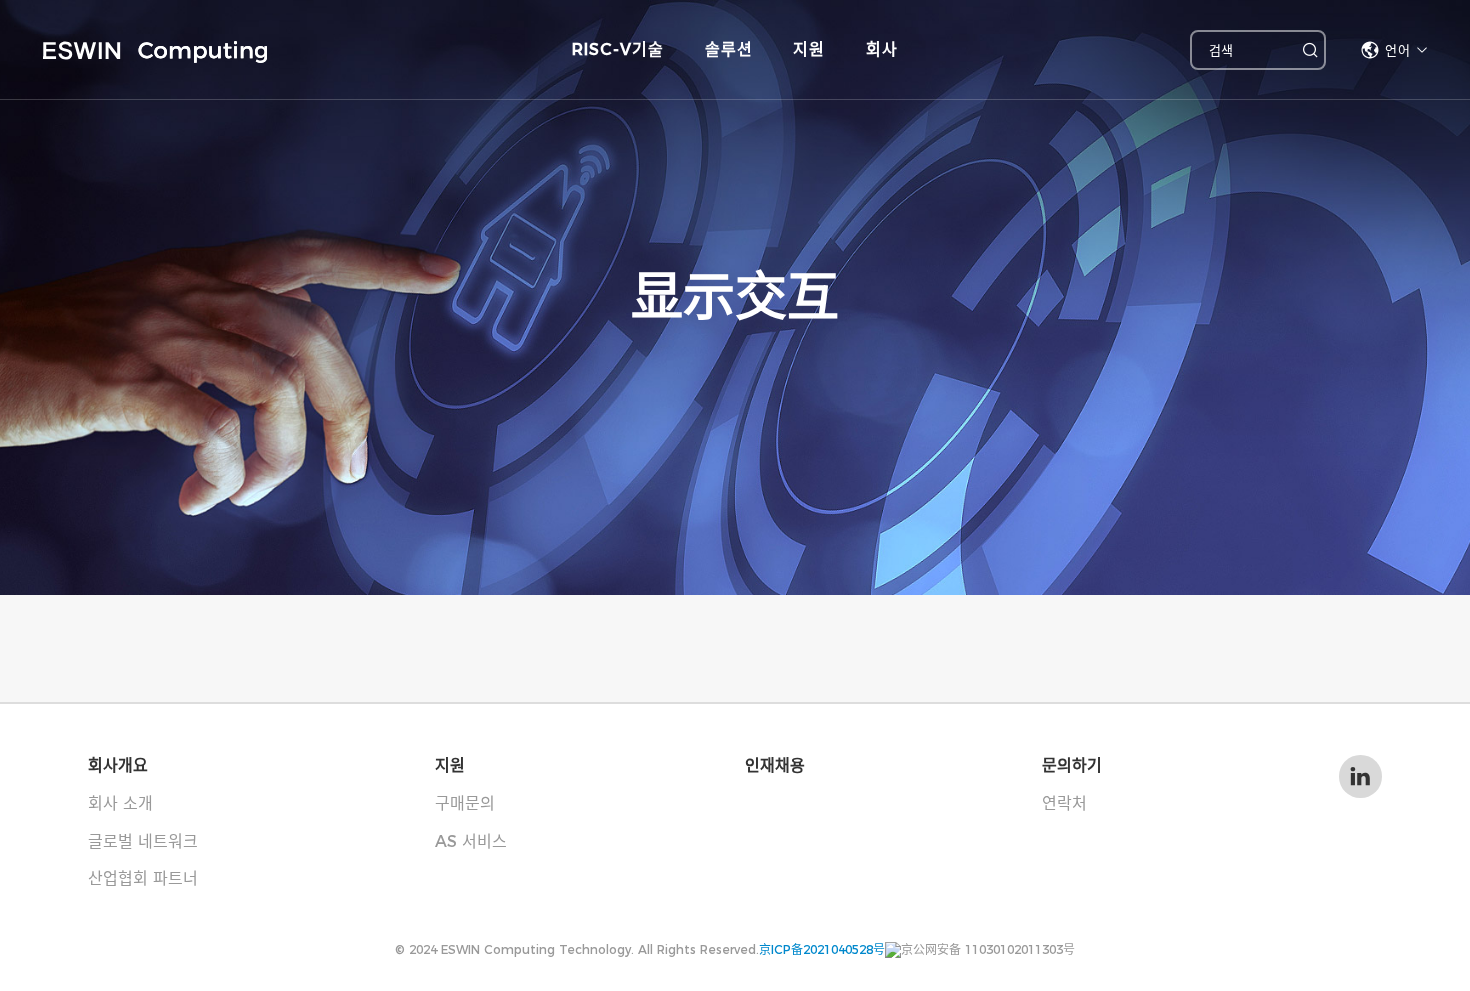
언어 (1398, 50)
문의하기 (1072, 765)
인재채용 (775, 765)
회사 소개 (120, 803)
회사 (882, 49)
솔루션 (729, 49)
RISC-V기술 (618, 49)
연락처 (1064, 803)
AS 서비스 (471, 841)
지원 (809, 49)
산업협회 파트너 (143, 878)
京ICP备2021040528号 (822, 949)
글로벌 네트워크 (143, 841)
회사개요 (118, 765)
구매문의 (465, 803)
